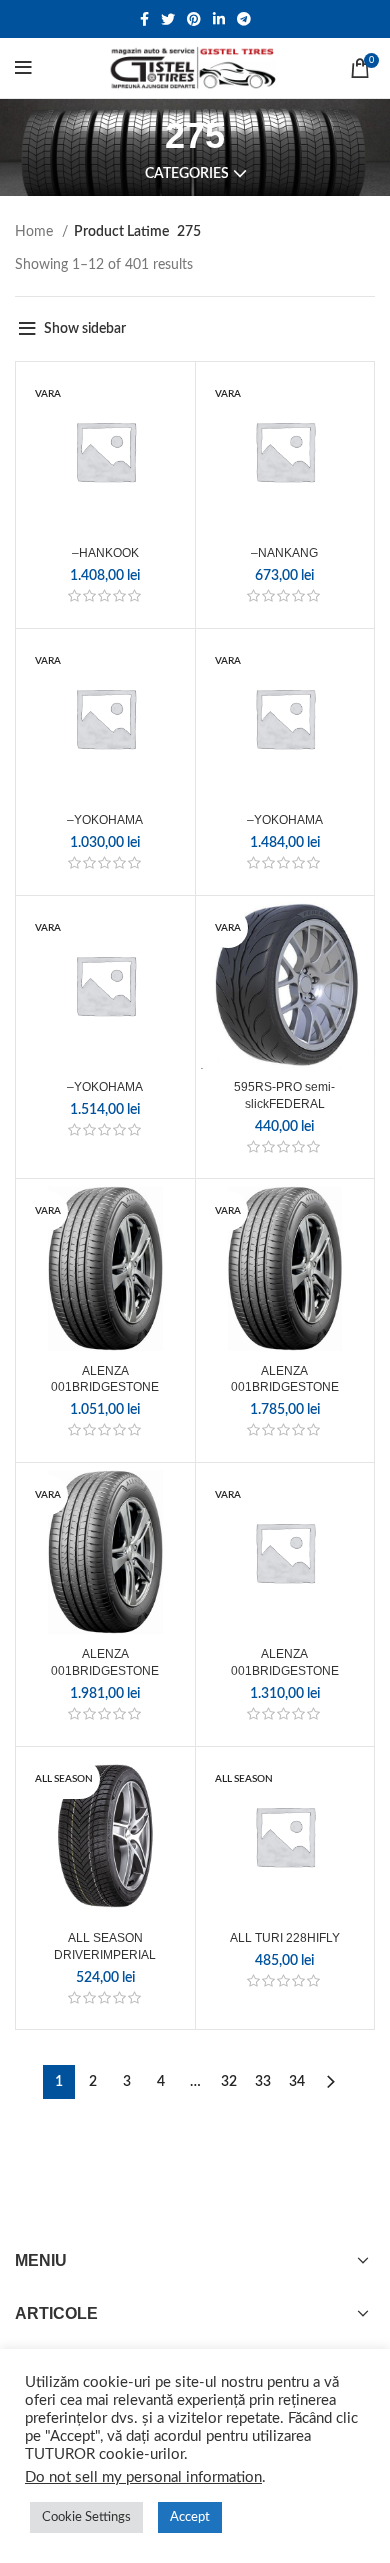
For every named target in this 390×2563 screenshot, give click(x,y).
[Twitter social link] (168, 19)
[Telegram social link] (244, 19)
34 (297, 2082)
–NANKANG (284, 553)
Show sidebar (85, 329)
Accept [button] (190, 2517)
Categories (187, 174)
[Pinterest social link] (194, 19)
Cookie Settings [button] (86, 2517)
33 (263, 2082)
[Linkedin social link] (219, 19)
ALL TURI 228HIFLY (285, 1938)
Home (36, 232)
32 (229, 2082)
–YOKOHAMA (105, 820)
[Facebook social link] (144, 19)
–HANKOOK (105, 553)
